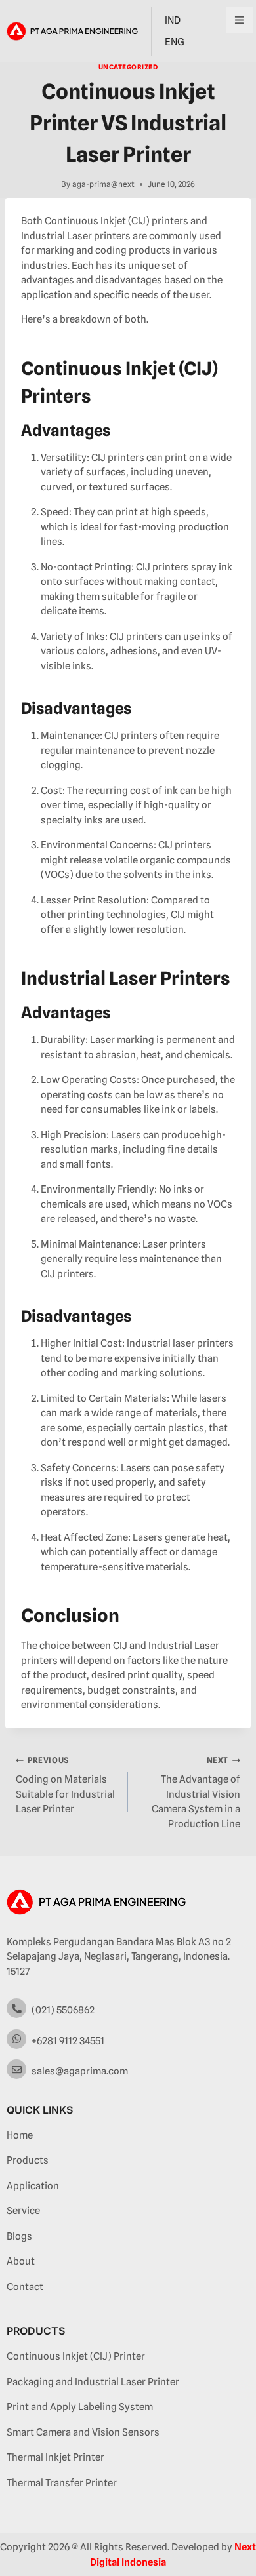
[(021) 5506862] (16, 2008)
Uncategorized (128, 67)
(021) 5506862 (63, 2010)
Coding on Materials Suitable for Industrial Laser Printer (65, 1785)
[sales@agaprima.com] (16, 2069)
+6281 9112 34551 (68, 2041)
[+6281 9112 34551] (16, 2039)
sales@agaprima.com (80, 2071)
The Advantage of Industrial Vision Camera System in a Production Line (196, 1793)
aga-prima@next (103, 184)
